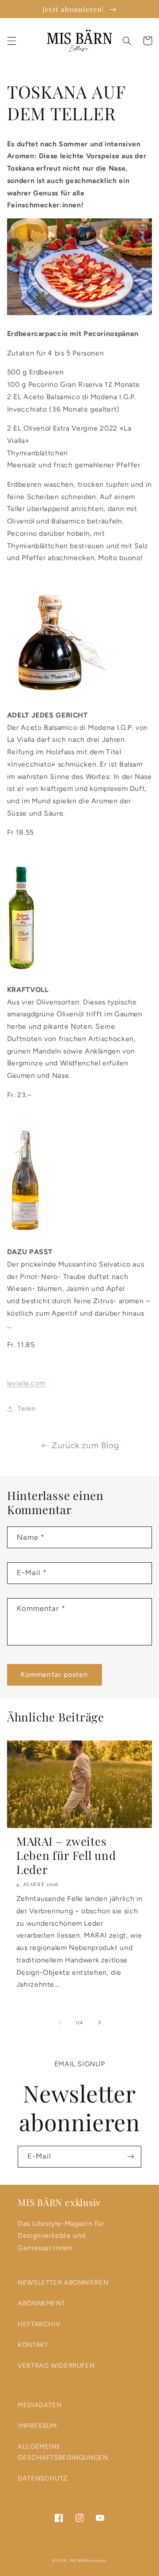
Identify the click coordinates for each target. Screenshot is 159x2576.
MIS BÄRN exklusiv (89, 2561)
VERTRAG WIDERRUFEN (56, 2366)
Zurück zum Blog (85, 1445)
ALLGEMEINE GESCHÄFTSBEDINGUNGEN (63, 2452)
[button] (11, 41)
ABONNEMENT (41, 2303)
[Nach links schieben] (60, 2023)
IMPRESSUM (37, 2426)
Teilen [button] (27, 1408)
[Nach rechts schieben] (99, 2023)
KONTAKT (33, 2345)
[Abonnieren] (131, 2157)
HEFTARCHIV (39, 2324)
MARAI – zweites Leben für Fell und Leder (66, 1856)
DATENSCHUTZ (43, 2478)
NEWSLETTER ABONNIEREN (63, 2282)
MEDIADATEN (40, 2405)
